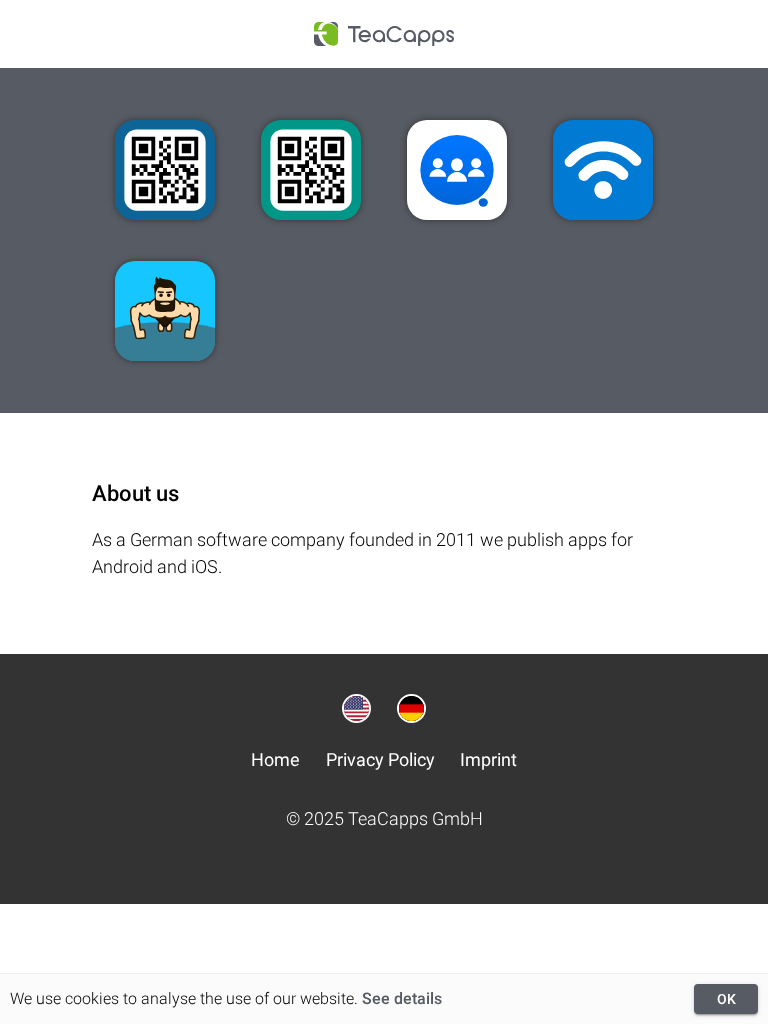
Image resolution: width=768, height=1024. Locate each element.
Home (275, 759)
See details (402, 998)
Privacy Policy (380, 759)
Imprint (488, 759)
